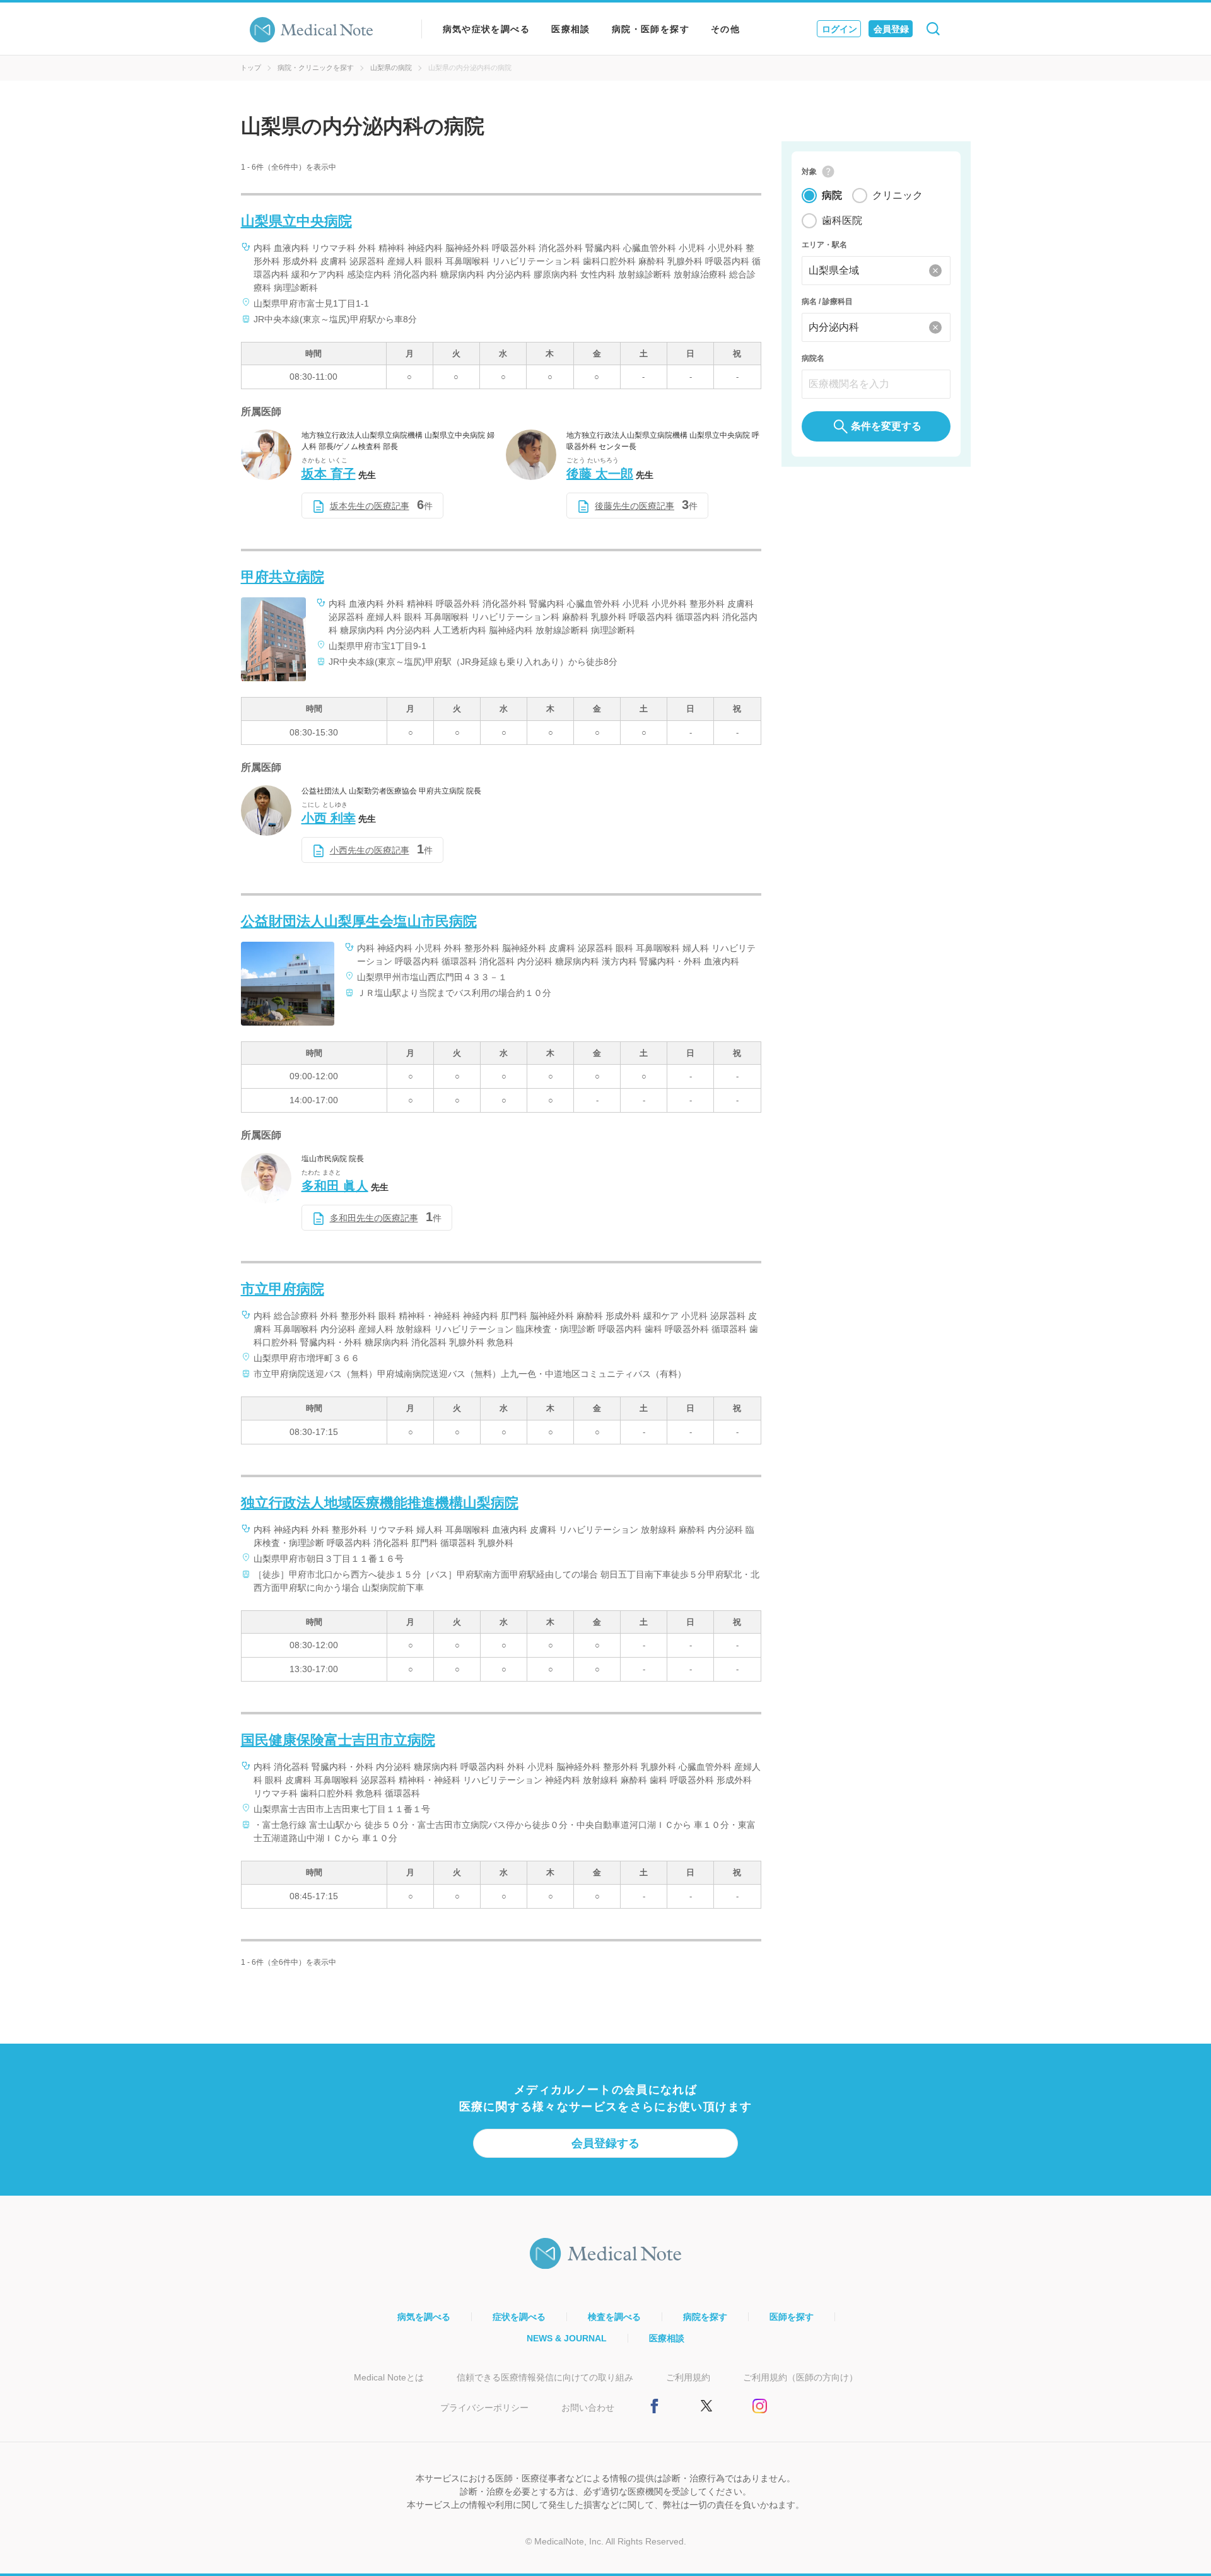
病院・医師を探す (651, 29)
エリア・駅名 (824, 245)
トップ (251, 67)
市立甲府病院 (283, 1289)
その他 (725, 29)
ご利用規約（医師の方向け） (800, 2377)
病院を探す (705, 2317)
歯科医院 (842, 220)
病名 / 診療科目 (827, 302)
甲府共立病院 (283, 577)
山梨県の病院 (391, 67)
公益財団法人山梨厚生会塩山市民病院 (359, 921)
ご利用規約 (688, 2377)
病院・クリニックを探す (316, 67)
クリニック (898, 195)
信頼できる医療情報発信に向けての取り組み (545, 2377)
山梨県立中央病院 (296, 221)
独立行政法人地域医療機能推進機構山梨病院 (380, 1503)
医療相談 (571, 29)
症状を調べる (519, 2317)
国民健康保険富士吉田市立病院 (338, 1740)
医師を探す (792, 2317)
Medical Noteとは (389, 2377)
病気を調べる (424, 2317)
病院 (832, 195)
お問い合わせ (588, 2408)
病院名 (813, 358)
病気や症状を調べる (487, 29)
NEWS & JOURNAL (567, 2338)
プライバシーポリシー (484, 2408)
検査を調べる (614, 2317)
